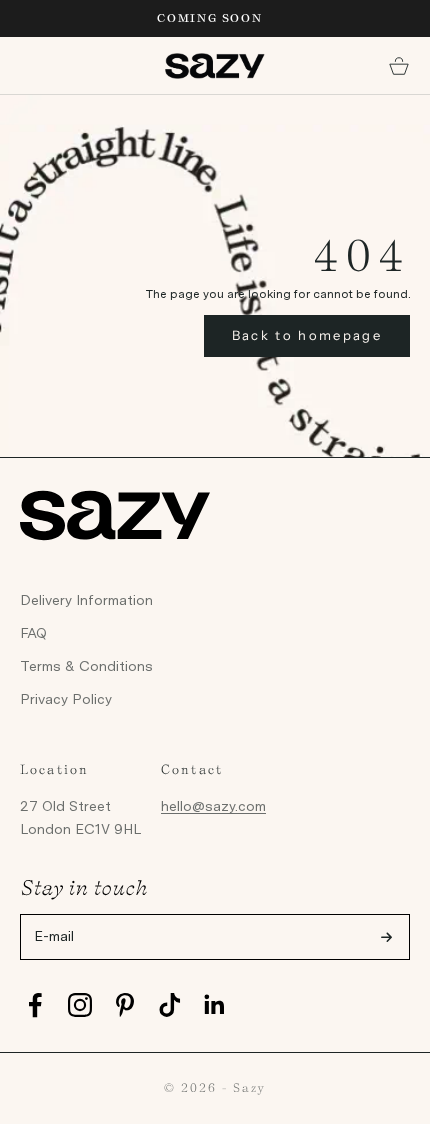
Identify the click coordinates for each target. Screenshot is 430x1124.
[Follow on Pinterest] (125, 1005)
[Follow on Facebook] (35, 1005)
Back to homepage (307, 335)
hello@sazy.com (213, 806)
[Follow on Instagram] (80, 1005)
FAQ (33, 633)
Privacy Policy (66, 699)
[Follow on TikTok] (170, 1005)
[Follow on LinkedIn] (215, 1005)
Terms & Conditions (86, 666)
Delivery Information (86, 600)
